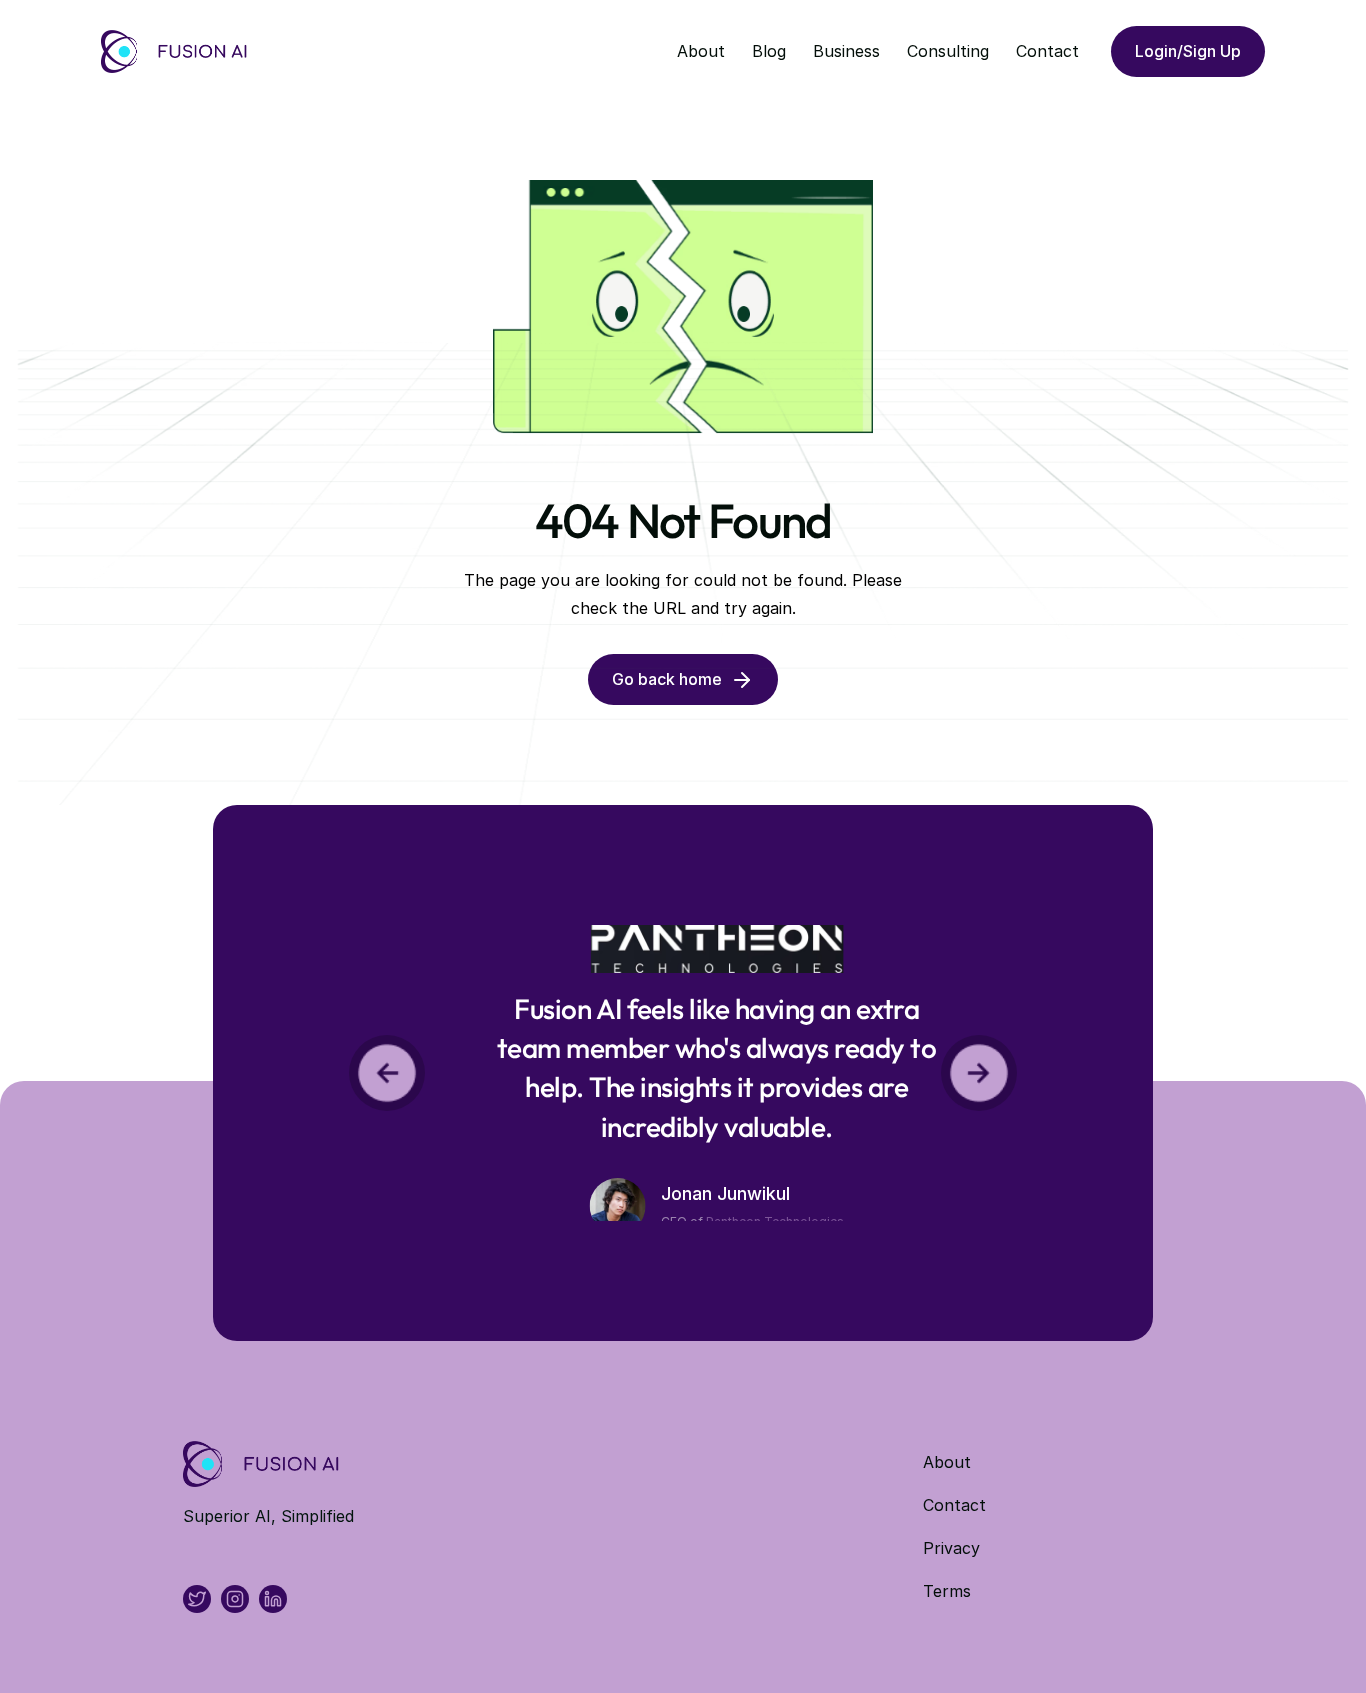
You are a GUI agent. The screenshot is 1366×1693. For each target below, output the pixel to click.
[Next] (979, 1073)
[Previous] (387, 1073)
